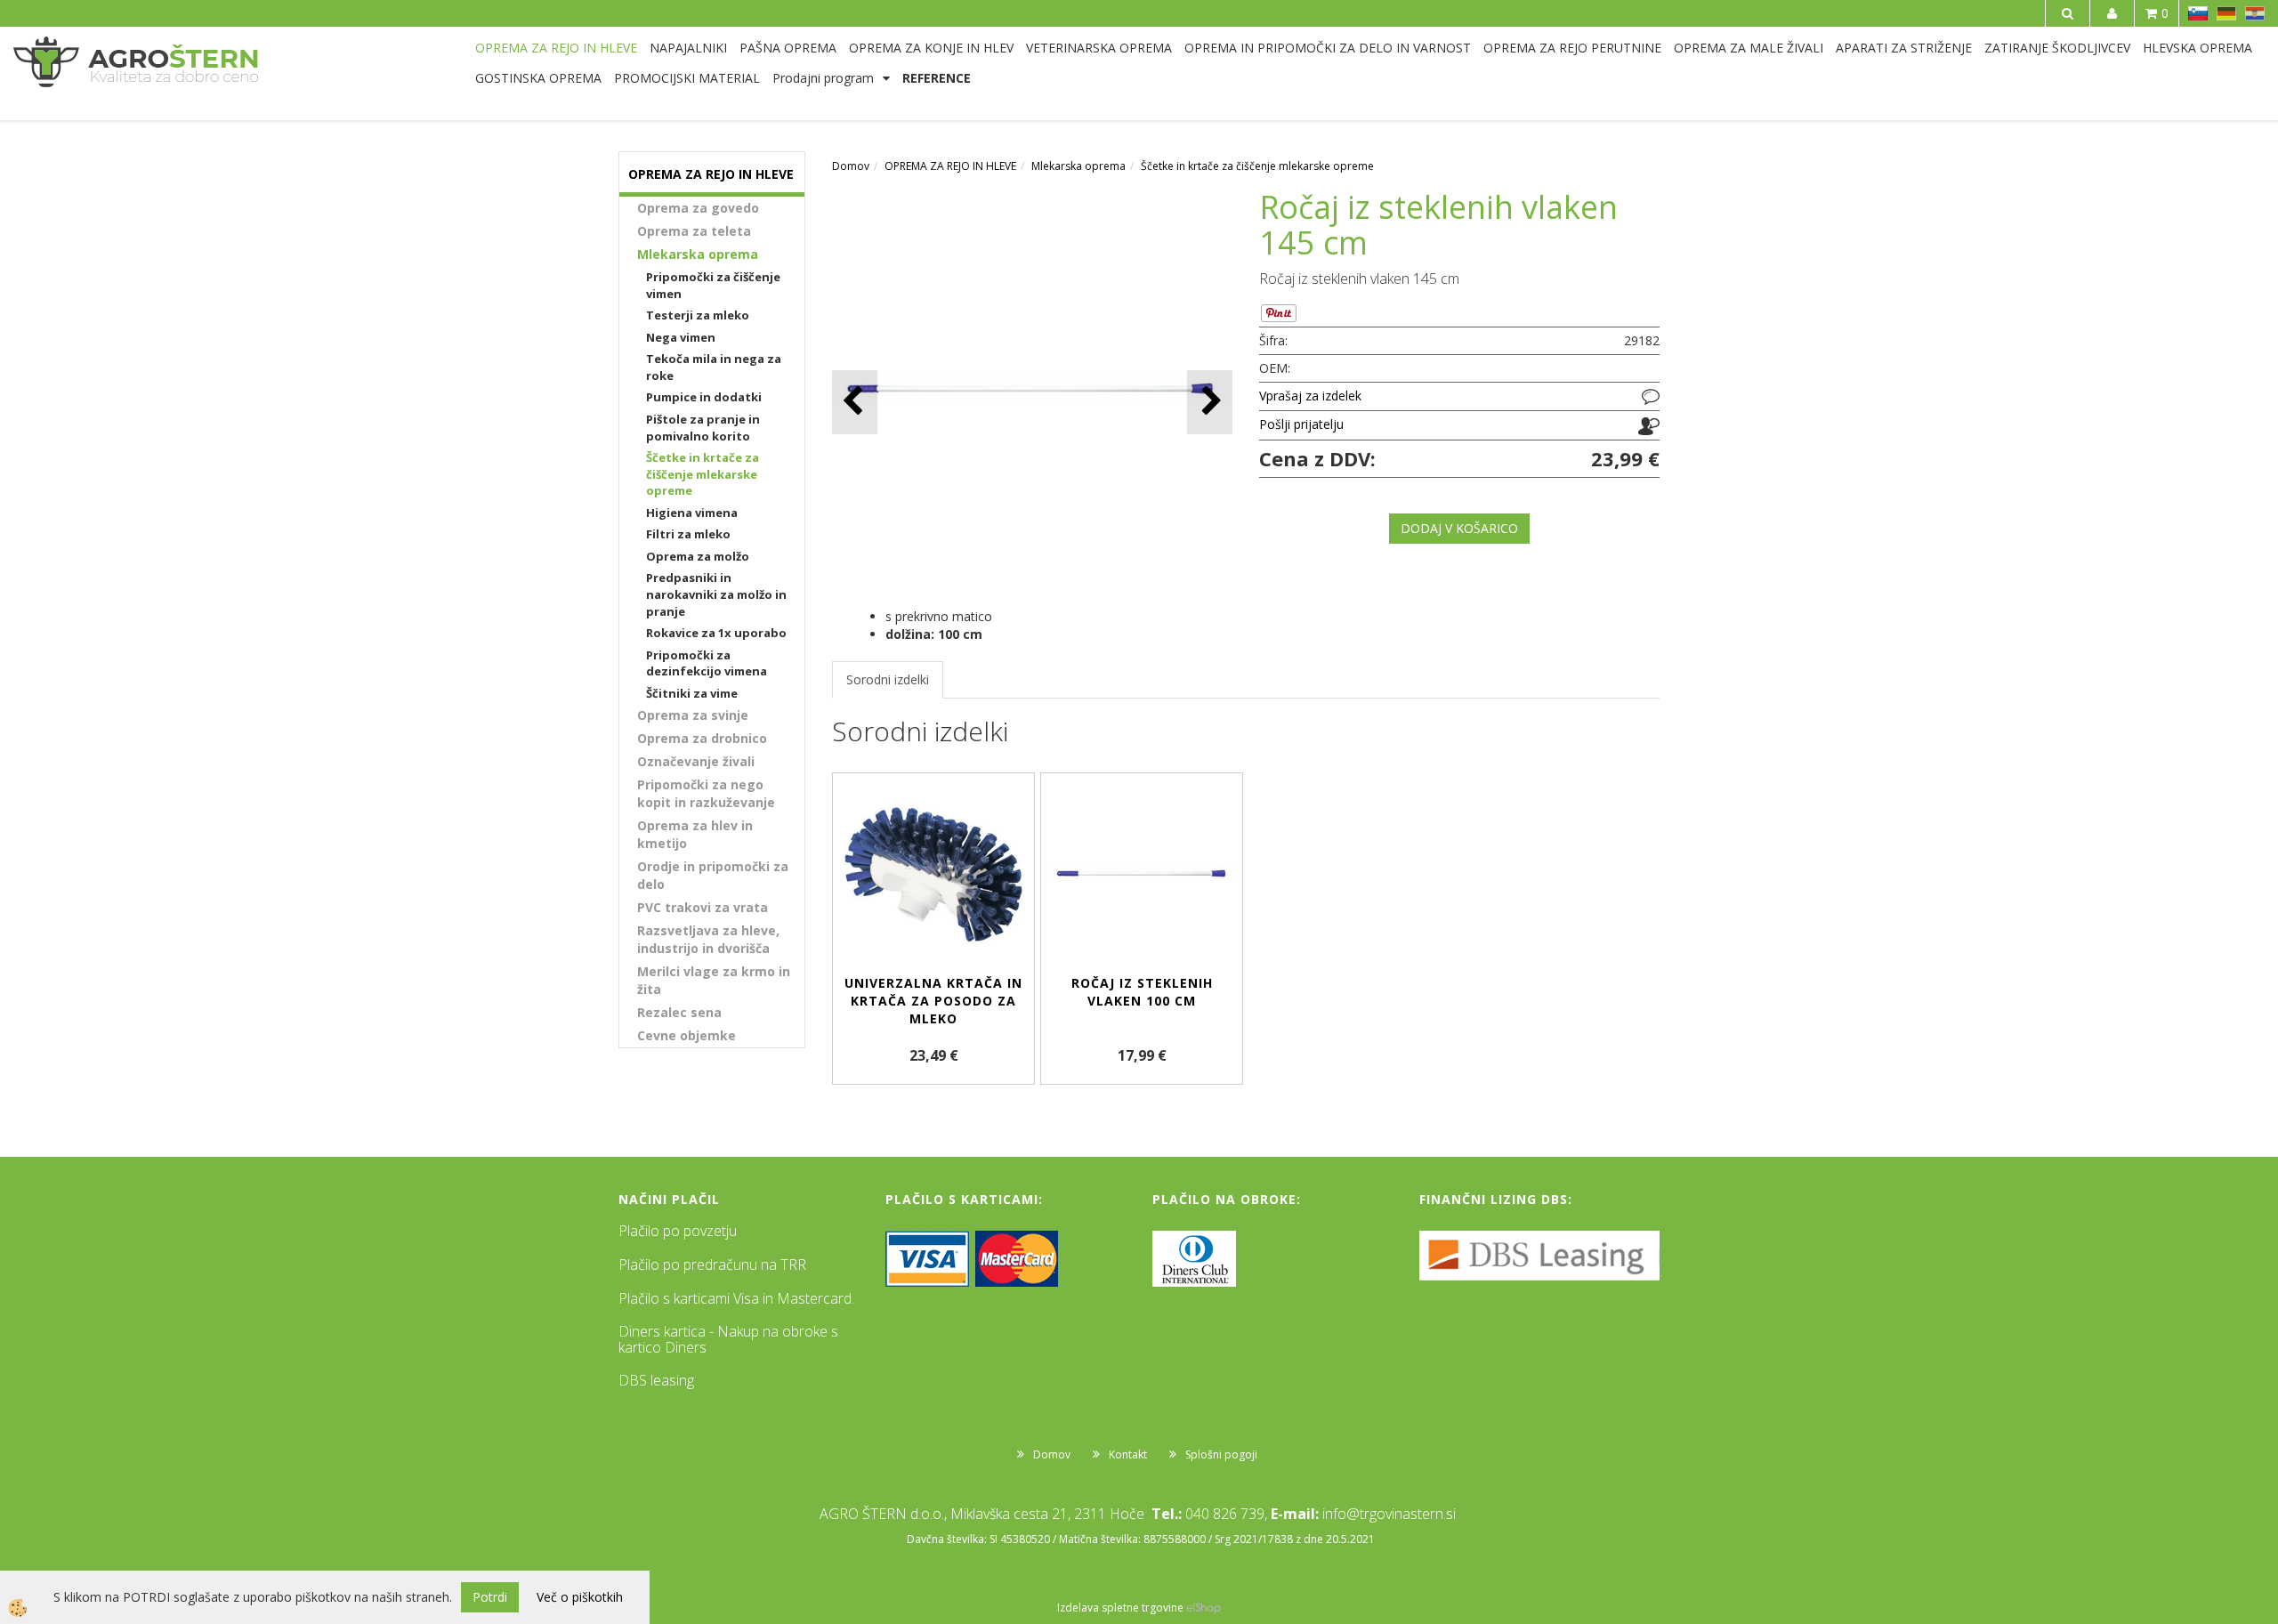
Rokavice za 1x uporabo (716, 633)
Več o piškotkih (580, 1597)
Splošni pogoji (1221, 1454)
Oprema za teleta (694, 231)
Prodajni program (823, 78)
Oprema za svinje (693, 715)
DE (2226, 13)
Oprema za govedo (698, 208)
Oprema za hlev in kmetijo (695, 834)
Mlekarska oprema (698, 254)
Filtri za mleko (688, 534)
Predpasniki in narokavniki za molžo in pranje (716, 594)
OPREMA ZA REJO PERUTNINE (1572, 48)
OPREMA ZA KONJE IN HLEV (931, 48)
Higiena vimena (692, 513)
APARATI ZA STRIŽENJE (1904, 48)
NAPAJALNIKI (688, 48)
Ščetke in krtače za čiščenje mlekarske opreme (703, 474)
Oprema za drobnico (702, 738)
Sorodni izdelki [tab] (888, 679)
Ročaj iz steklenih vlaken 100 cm (1142, 992)
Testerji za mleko (698, 315)
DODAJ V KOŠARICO (1459, 528)
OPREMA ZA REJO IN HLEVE (556, 48)
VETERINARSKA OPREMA (1099, 48)
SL (2198, 13)
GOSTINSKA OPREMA (538, 78)
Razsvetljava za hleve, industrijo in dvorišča (708, 939)
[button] (1210, 402)
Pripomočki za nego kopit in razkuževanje (706, 793)
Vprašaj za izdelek (1310, 396)
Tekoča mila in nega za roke (714, 367)
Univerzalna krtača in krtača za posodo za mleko (933, 1001)
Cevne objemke (687, 1035)
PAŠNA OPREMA (788, 48)
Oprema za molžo (698, 556)
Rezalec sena (679, 1012)
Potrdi (490, 1597)
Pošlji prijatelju (1301, 424)
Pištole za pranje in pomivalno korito (703, 428)
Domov (851, 166)
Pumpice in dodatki (704, 397)
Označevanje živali (696, 761)
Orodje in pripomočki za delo (713, 875)
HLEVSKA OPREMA (2197, 48)
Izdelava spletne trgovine (1120, 1608)
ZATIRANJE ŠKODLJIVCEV (2057, 48)
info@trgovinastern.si (1389, 1514)
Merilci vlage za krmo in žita (714, 980)
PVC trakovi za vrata (703, 907)
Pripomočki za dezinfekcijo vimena (707, 663)
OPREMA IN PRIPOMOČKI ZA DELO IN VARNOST (1328, 48)
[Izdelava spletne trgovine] (1204, 1608)
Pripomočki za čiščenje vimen (713, 285)
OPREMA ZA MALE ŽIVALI (1749, 48)
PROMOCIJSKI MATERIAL (687, 78)
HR (2255, 13)
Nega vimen (681, 337)
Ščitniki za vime (692, 693)
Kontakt (1128, 1454)
